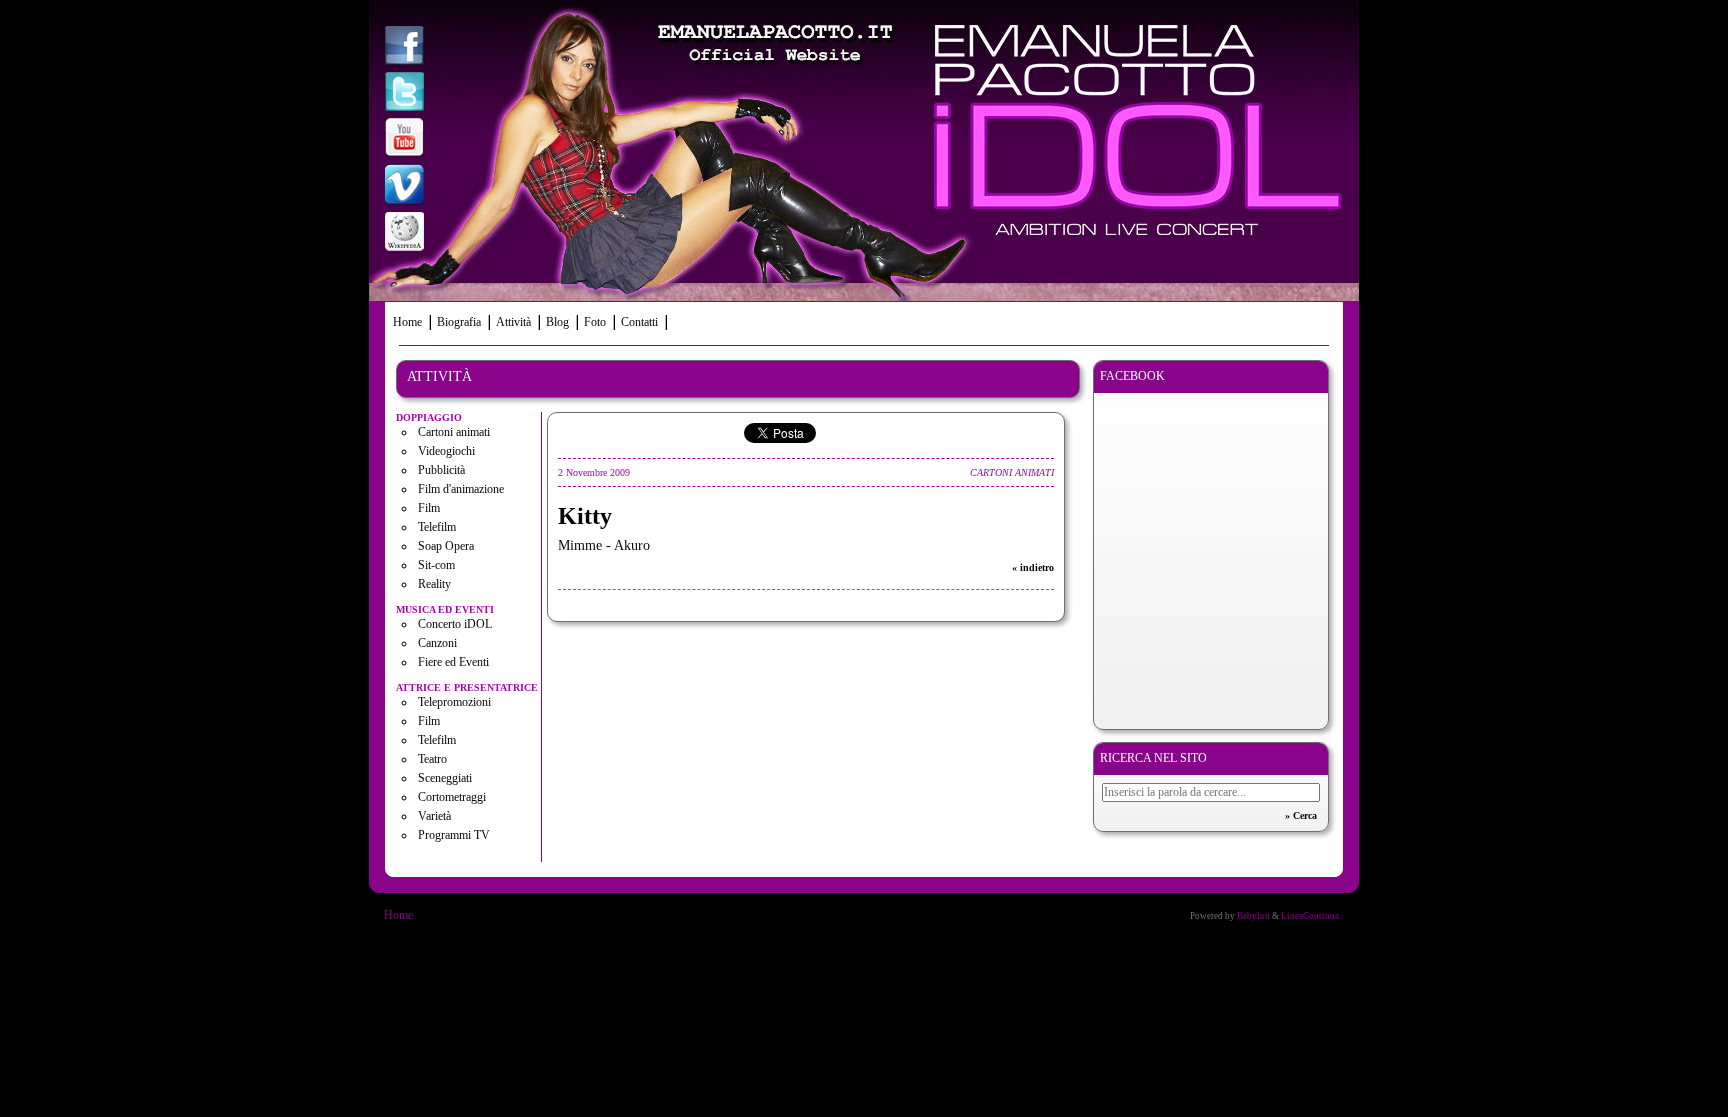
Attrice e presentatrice (467, 687)
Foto (595, 322)
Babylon (1253, 916)
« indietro (1033, 567)
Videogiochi (446, 451)
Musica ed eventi (445, 609)
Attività (513, 322)
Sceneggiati (445, 778)
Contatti (639, 322)
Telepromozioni (454, 702)
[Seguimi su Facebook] (404, 47)
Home (407, 322)
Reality (434, 584)
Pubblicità (441, 470)
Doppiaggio (429, 417)
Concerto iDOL (455, 624)
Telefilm (437, 527)
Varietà (434, 816)
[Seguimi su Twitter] (404, 93)
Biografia (459, 322)
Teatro (432, 759)
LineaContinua (1310, 916)
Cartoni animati (454, 432)
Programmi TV (454, 835)
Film (429, 508)
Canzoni (437, 643)
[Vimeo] (404, 186)
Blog (557, 322)
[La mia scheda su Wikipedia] (404, 233)
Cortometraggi (452, 797)
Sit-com (436, 565)
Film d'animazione (461, 489)
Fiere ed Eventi (453, 662)
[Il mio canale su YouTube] (404, 139)
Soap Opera (446, 546)
